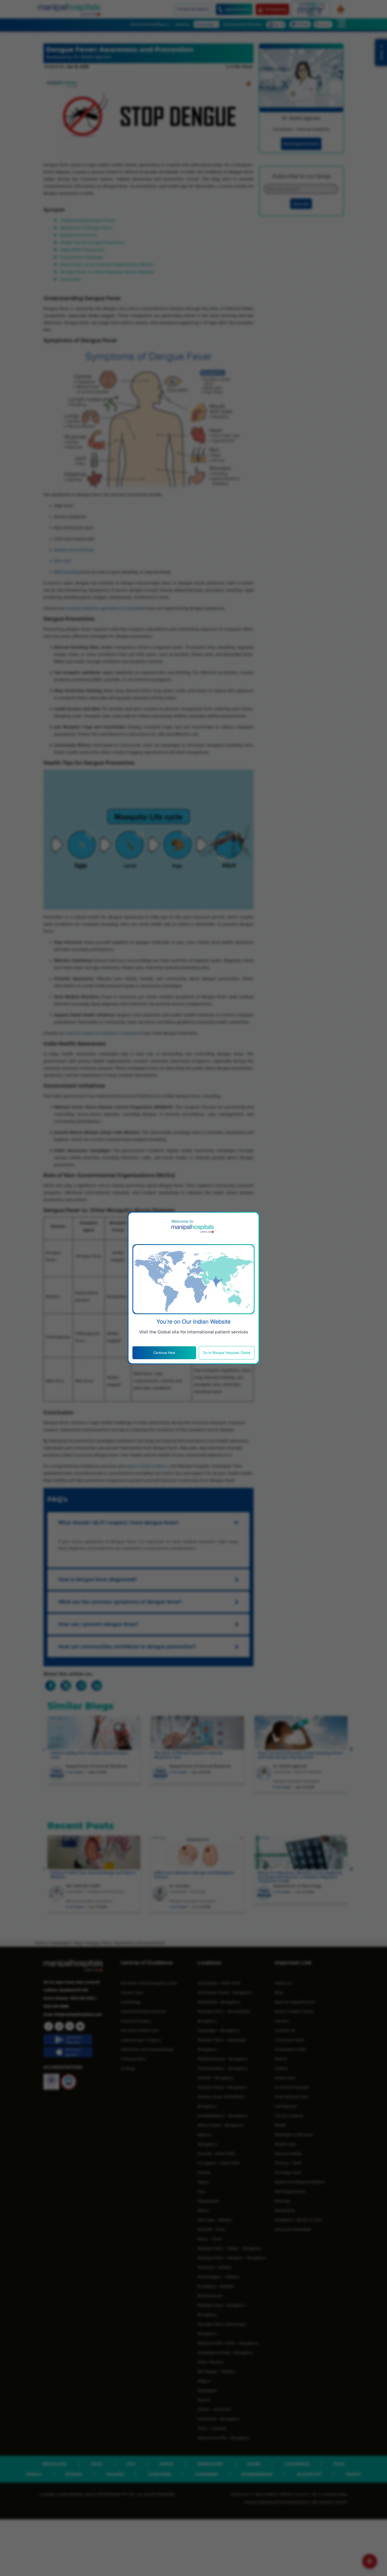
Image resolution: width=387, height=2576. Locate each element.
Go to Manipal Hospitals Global (227, 1352)
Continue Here (164, 1352)
